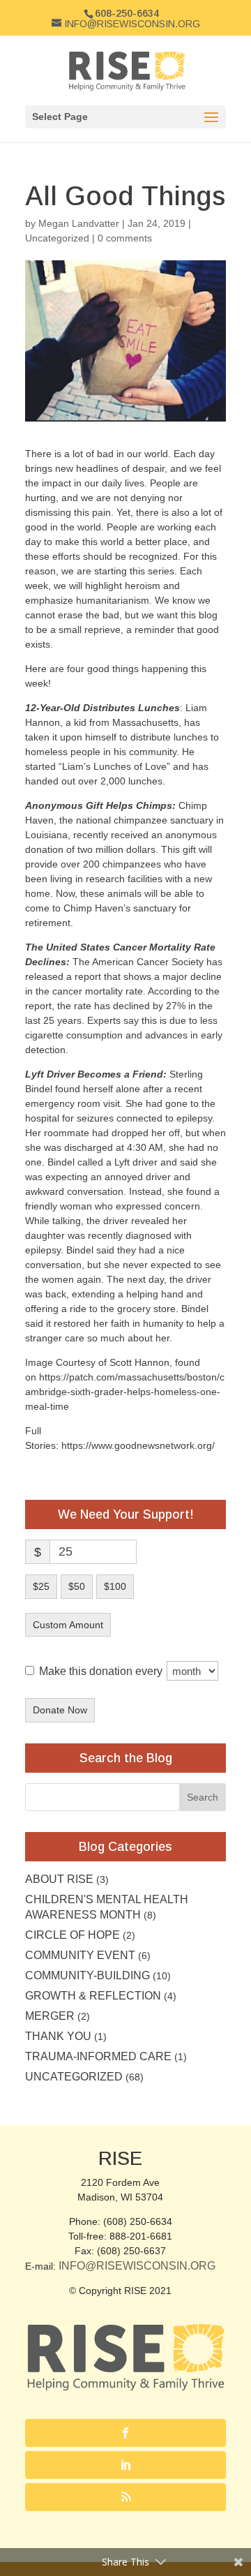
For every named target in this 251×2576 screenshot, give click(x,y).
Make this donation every (102, 1671)
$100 (115, 1586)
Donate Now (60, 1710)
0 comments (125, 238)
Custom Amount (68, 1625)
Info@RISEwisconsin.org (137, 2266)
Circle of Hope (73, 1935)
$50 (77, 1586)
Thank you (58, 2036)
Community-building (88, 1975)
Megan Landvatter (79, 223)
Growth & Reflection (93, 1996)
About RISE (59, 1879)
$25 (41, 1586)
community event (80, 1955)
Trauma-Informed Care (98, 2056)
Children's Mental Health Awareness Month (107, 1907)
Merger (50, 2016)
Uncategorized (57, 238)
